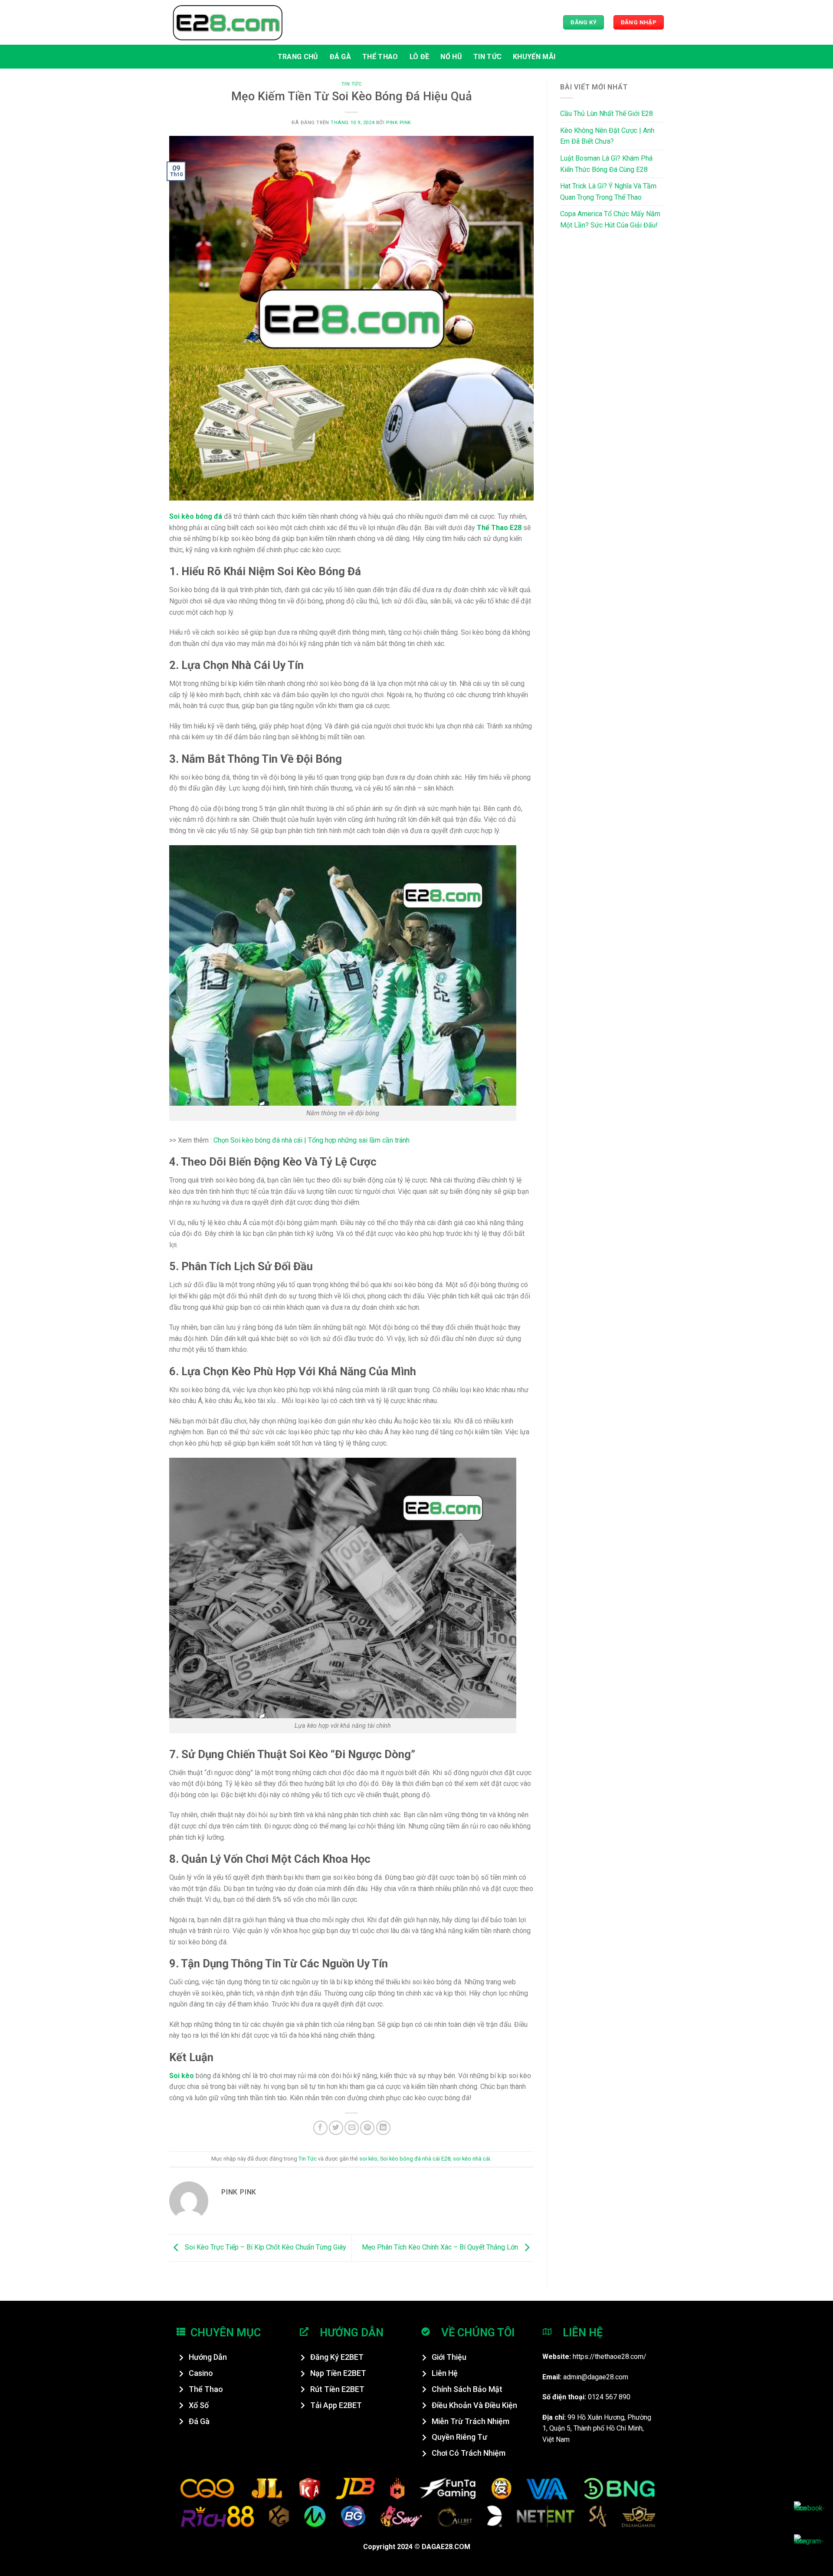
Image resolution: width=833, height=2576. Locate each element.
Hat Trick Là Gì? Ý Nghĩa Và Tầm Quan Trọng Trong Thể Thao (608, 192)
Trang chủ (298, 57)
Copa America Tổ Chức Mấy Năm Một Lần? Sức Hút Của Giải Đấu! (610, 219)
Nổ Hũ (451, 57)
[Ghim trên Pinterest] (367, 2128)
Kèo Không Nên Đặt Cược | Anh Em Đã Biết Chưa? (607, 136)
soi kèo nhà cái (472, 2159)
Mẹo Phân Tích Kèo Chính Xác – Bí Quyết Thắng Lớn (441, 2248)
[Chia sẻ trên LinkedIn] (383, 2128)
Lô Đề (420, 57)
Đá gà (341, 57)
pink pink (399, 123)
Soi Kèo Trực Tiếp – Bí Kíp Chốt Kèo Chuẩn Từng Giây (265, 2248)
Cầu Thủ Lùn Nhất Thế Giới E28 (607, 114)
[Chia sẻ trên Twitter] (336, 2128)
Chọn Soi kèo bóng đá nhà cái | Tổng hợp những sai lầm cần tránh (312, 1140)
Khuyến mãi (534, 57)
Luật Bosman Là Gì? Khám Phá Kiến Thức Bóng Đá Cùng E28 (606, 164)
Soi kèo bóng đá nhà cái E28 (415, 2159)
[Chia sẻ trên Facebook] (320, 2128)
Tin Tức (487, 57)
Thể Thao (380, 57)
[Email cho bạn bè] (352, 2128)
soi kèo (368, 2159)
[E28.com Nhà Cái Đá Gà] (228, 22)
